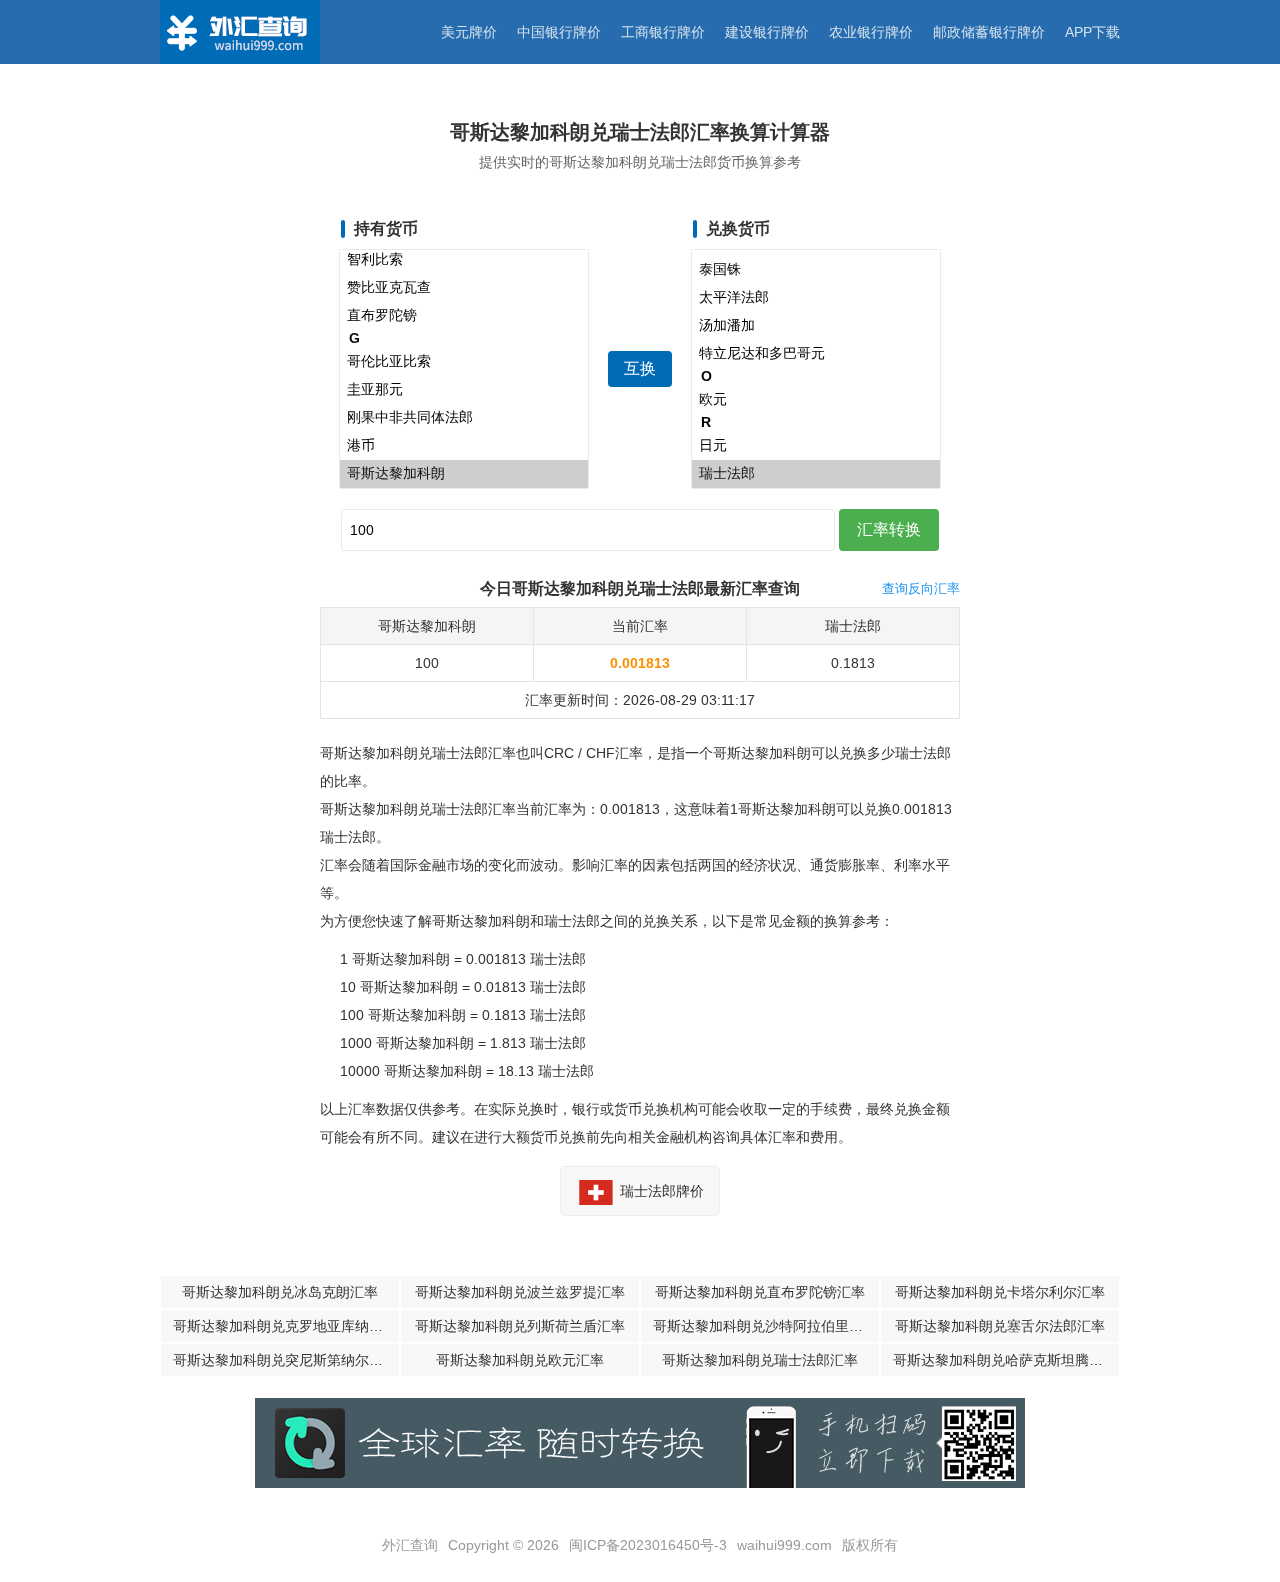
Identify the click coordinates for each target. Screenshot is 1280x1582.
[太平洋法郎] (816, 298)
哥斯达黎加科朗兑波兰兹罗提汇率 (520, 1292)
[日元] (816, 446)
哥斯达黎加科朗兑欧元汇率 (520, 1360)
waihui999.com (784, 1545)
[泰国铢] (816, 270)
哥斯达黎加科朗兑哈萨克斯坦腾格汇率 (1006, 1360)
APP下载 (1092, 32)
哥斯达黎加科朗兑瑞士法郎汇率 (760, 1360)
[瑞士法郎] (816, 474)
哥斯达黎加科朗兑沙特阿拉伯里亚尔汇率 (766, 1326)
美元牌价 (469, 32)
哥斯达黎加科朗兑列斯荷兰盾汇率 (520, 1326)
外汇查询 (410, 1545)
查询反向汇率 (921, 588)
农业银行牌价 (871, 32)
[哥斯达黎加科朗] (464, 474)
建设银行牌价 (767, 32)
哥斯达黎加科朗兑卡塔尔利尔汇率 (1000, 1292)
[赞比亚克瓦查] (464, 288)
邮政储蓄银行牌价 (989, 32)
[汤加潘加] (816, 326)
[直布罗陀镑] (464, 316)
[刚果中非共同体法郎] (464, 418)
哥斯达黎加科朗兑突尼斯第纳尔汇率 (285, 1360)
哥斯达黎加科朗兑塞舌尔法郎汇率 (1000, 1326)
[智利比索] (464, 260)
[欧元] (816, 400)
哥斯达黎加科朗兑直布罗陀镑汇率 (760, 1292)
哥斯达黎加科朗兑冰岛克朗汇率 (280, 1292)
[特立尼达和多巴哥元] (816, 354)
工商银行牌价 (663, 32)
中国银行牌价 (559, 32)
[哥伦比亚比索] (464, 362)
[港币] (464, 446)
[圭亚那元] (464, 390)
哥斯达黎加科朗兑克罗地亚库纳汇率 (285, 1326)
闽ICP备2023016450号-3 (648, 1545)
